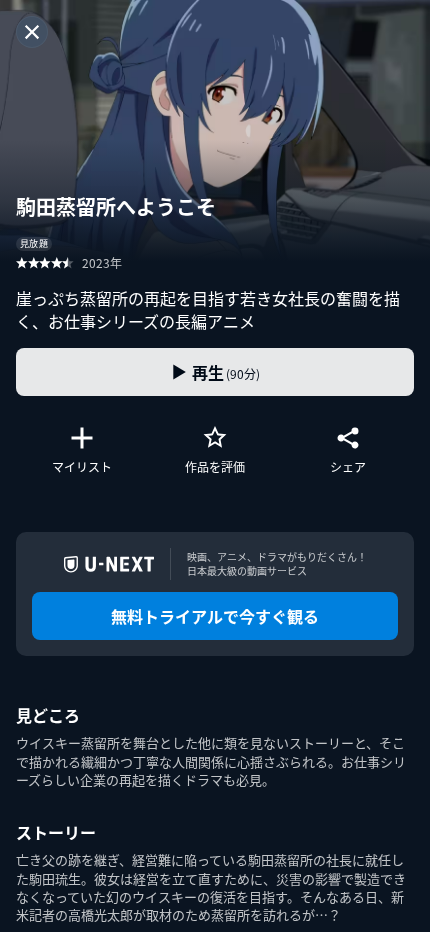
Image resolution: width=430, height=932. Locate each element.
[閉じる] (32, 32)
